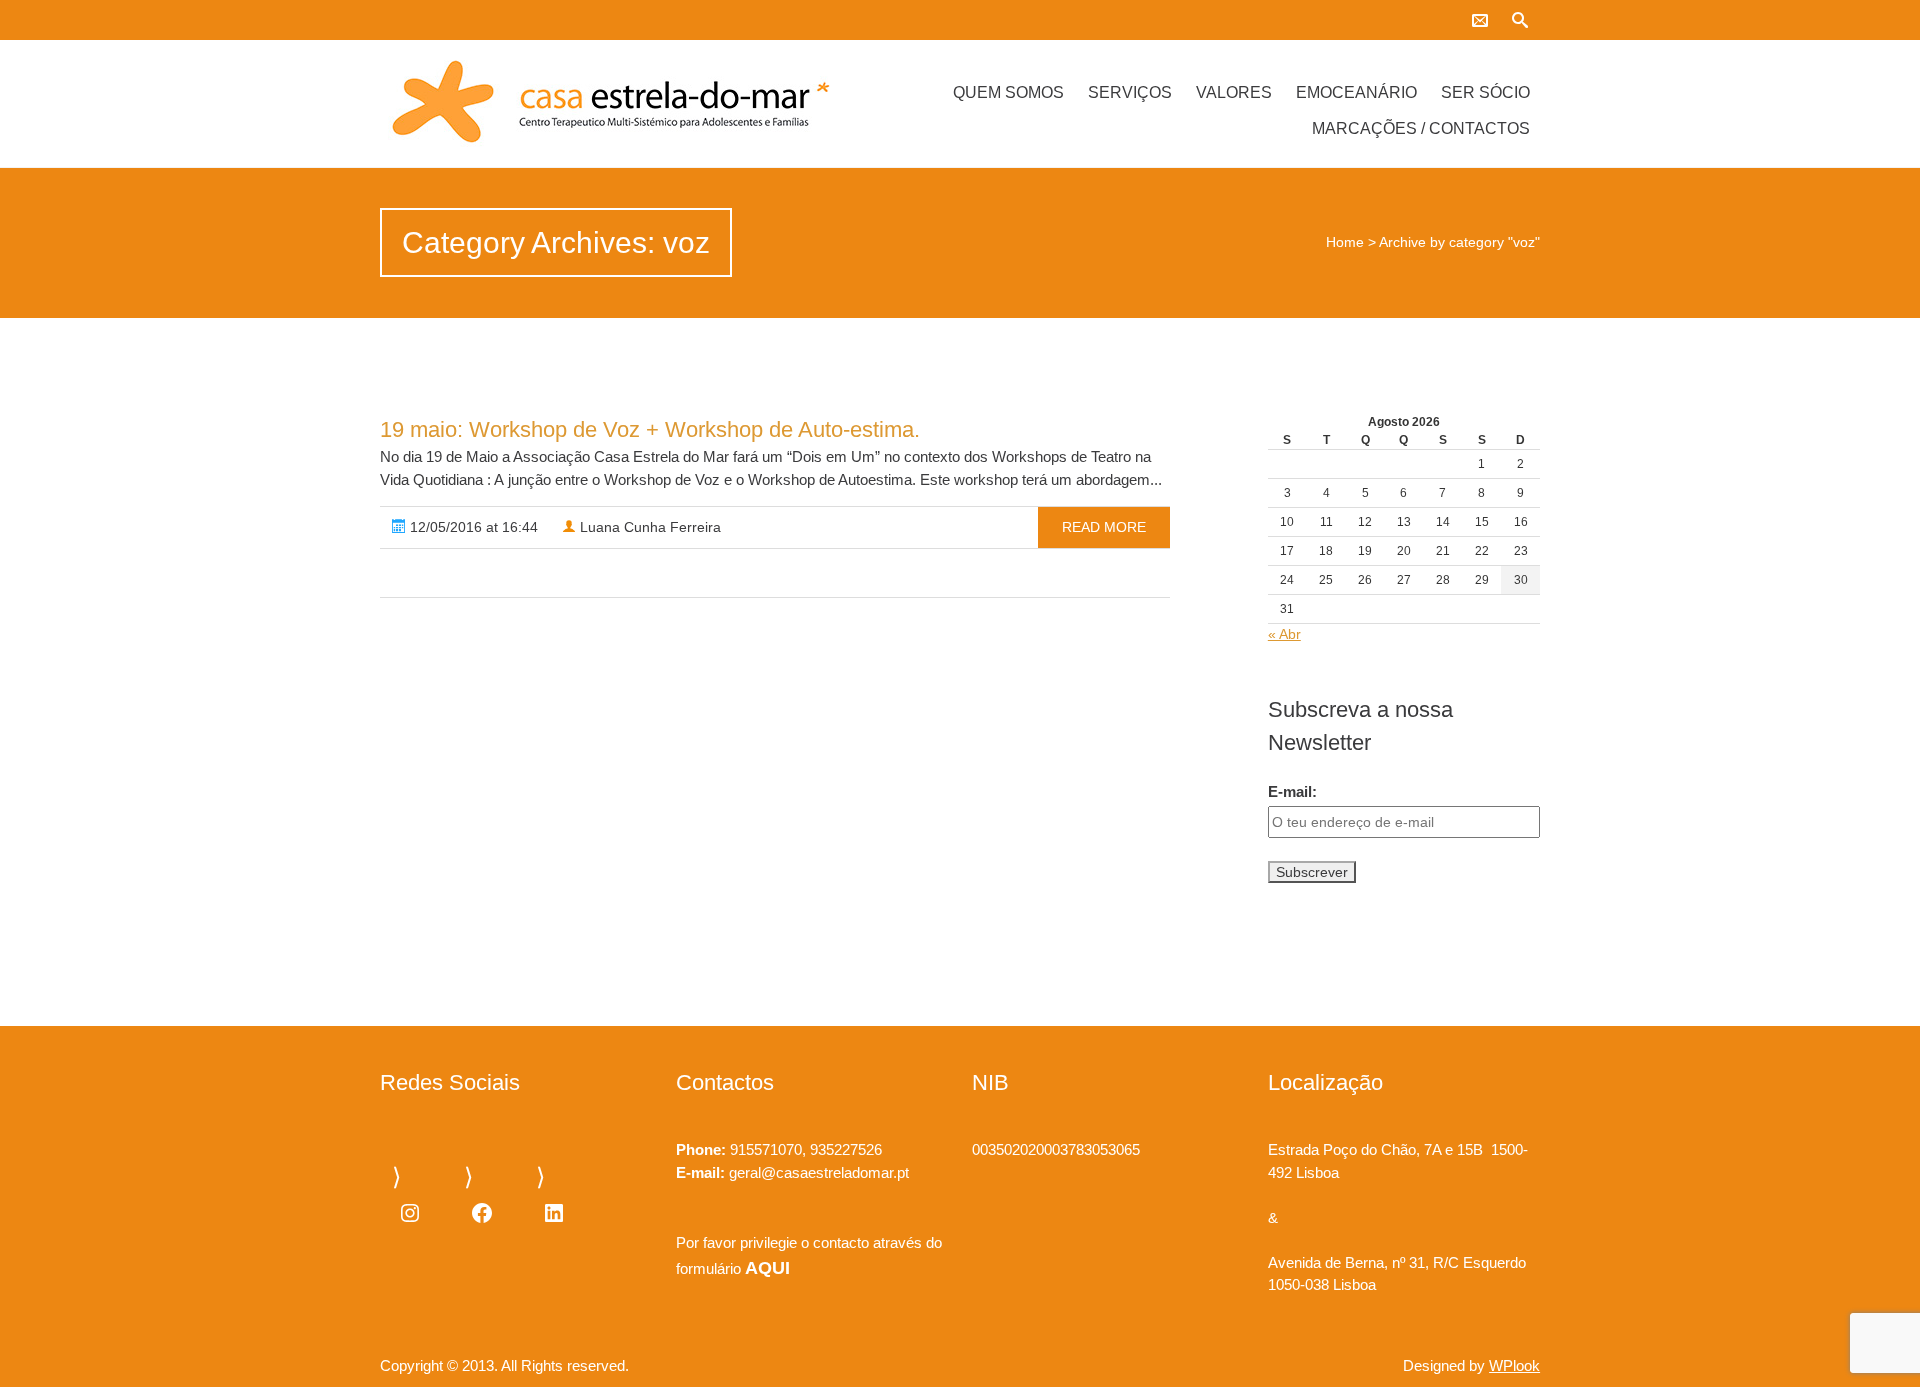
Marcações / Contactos (1421, 128)
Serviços (1130, 92)
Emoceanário (1356, 92)
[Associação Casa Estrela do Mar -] (553, 103)
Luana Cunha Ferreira (648, 527)
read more (1104, 527)
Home (1345, 242)
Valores (1234, 92)
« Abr (1284, 634)
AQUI (767, 1268)
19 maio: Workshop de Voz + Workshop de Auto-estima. (650, 429)
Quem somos (1008, 92)
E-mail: (1292, 791)
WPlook (1514, 1365)
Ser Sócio (1485, 92)
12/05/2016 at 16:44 (472, 527)
